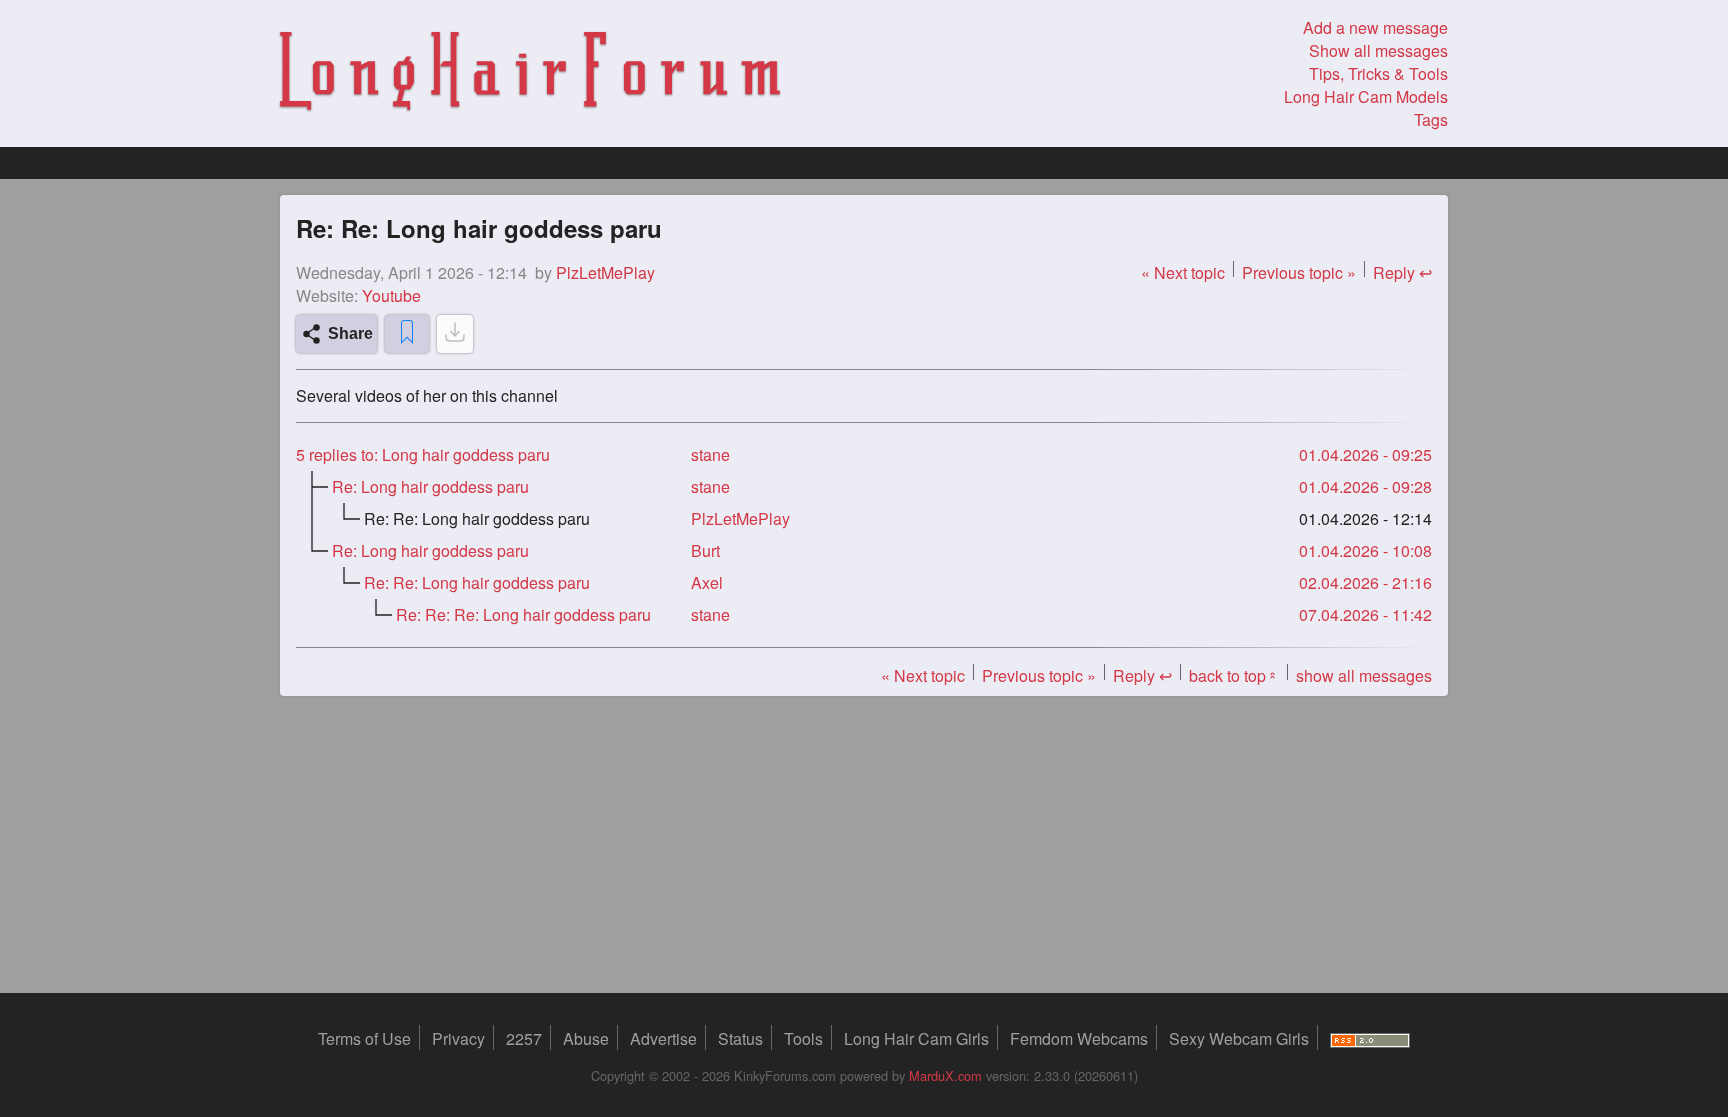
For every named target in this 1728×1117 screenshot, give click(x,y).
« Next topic (1183, 272)
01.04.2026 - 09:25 (1365, 454)
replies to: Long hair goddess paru (423, 454)
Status (740, 1038)
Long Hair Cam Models (1366, 96)
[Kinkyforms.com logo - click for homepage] (530, 74)
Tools (803, 1038)
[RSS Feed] (1370, 1038)
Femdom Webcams (1079, 1038)
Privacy (458, 1038)
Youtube (391, 295)
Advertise (663, 1038)
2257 (524, 1038)
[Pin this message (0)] (407, 334)
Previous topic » (1299, 272)
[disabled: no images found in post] (455, 334)
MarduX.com (945, 1075)
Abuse (586, 1038)
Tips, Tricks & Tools (1378, 73)
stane (710, 454)
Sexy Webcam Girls (1239, 1038)
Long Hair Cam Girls (916, 1038)
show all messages (1364, 675)
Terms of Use (364, 1038)
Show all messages (1378, 50)
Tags (1431, 119)
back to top (1234, 675)
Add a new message (1375, 27)
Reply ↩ (1402, 272)
